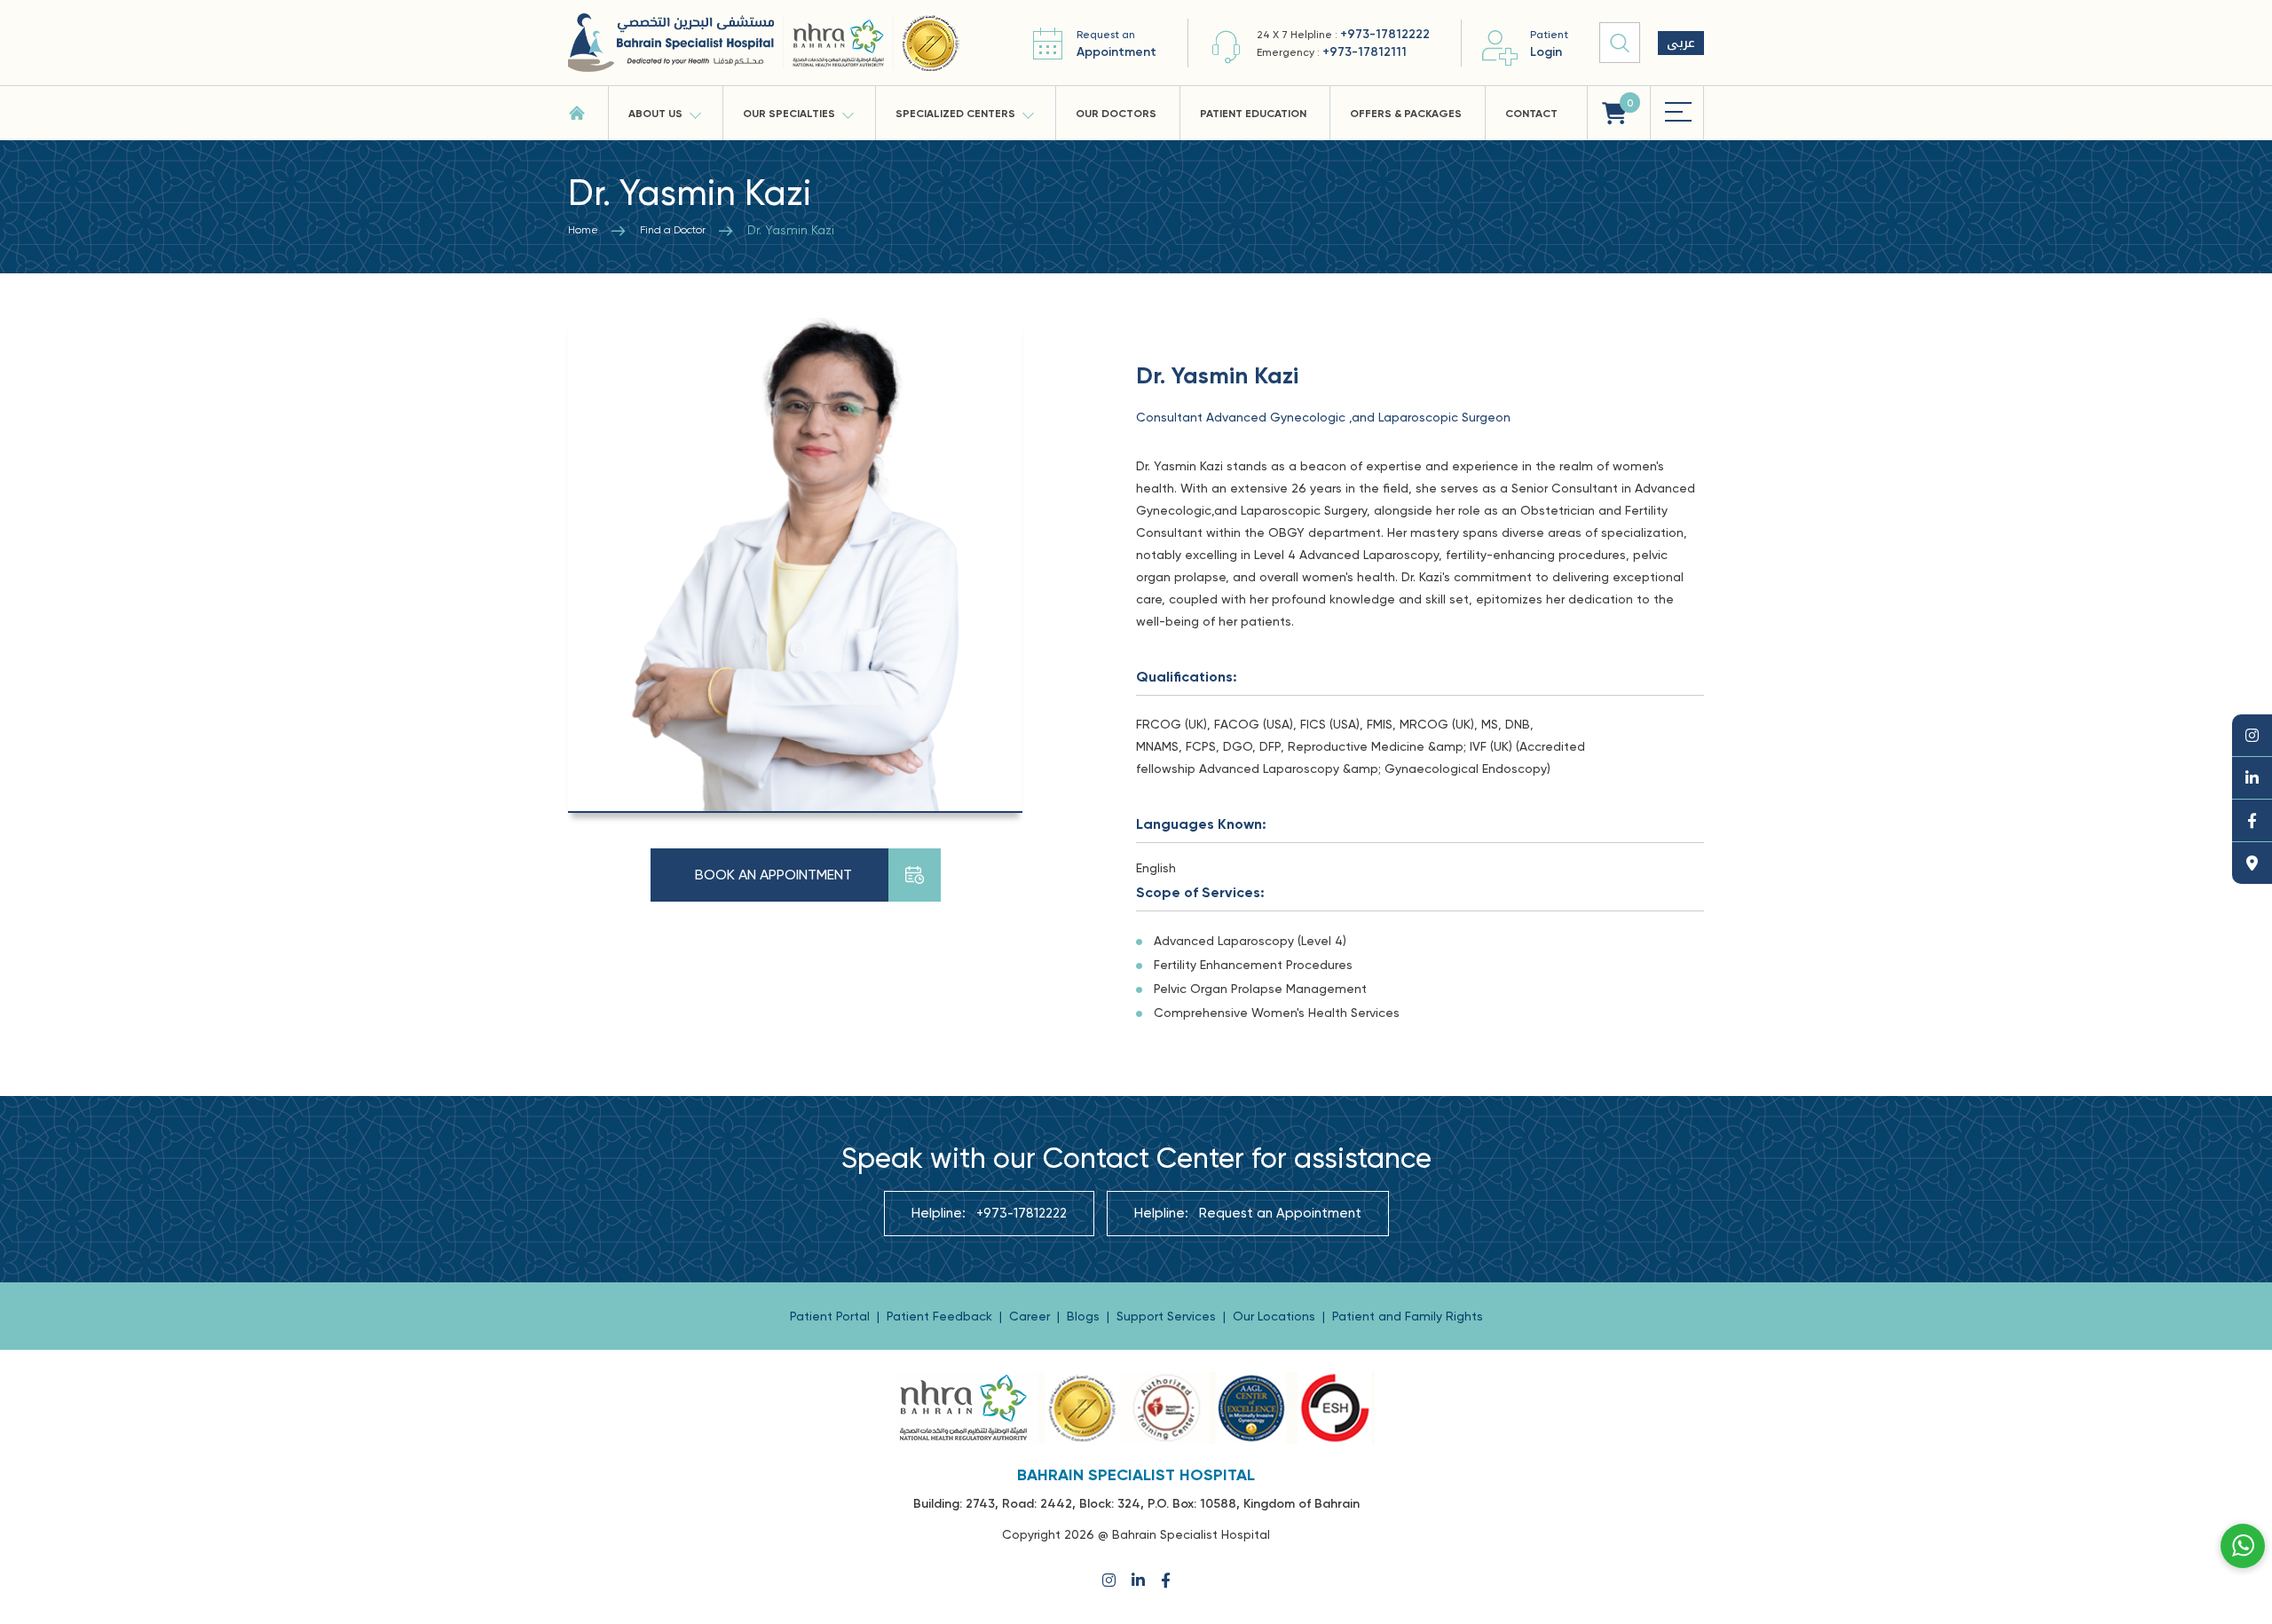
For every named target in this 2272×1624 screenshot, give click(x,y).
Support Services (1168, 1316)
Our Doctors (1116, 114)
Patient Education (1253, 114)
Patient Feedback (941, 1316)
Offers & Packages (1406, 114)
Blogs (1085, 1316)
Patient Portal (832, 1316)
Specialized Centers (955, 114)
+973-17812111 (1365, 52)
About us (655, 114)
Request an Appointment (1280, 1213)
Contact (1531, 114)
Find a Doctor (673, 230)
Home (583, 230)
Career (1031, 1316)
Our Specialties (789, 114)
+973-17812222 (1385, 34)
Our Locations (1276, 1316)
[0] (1614, 113)
